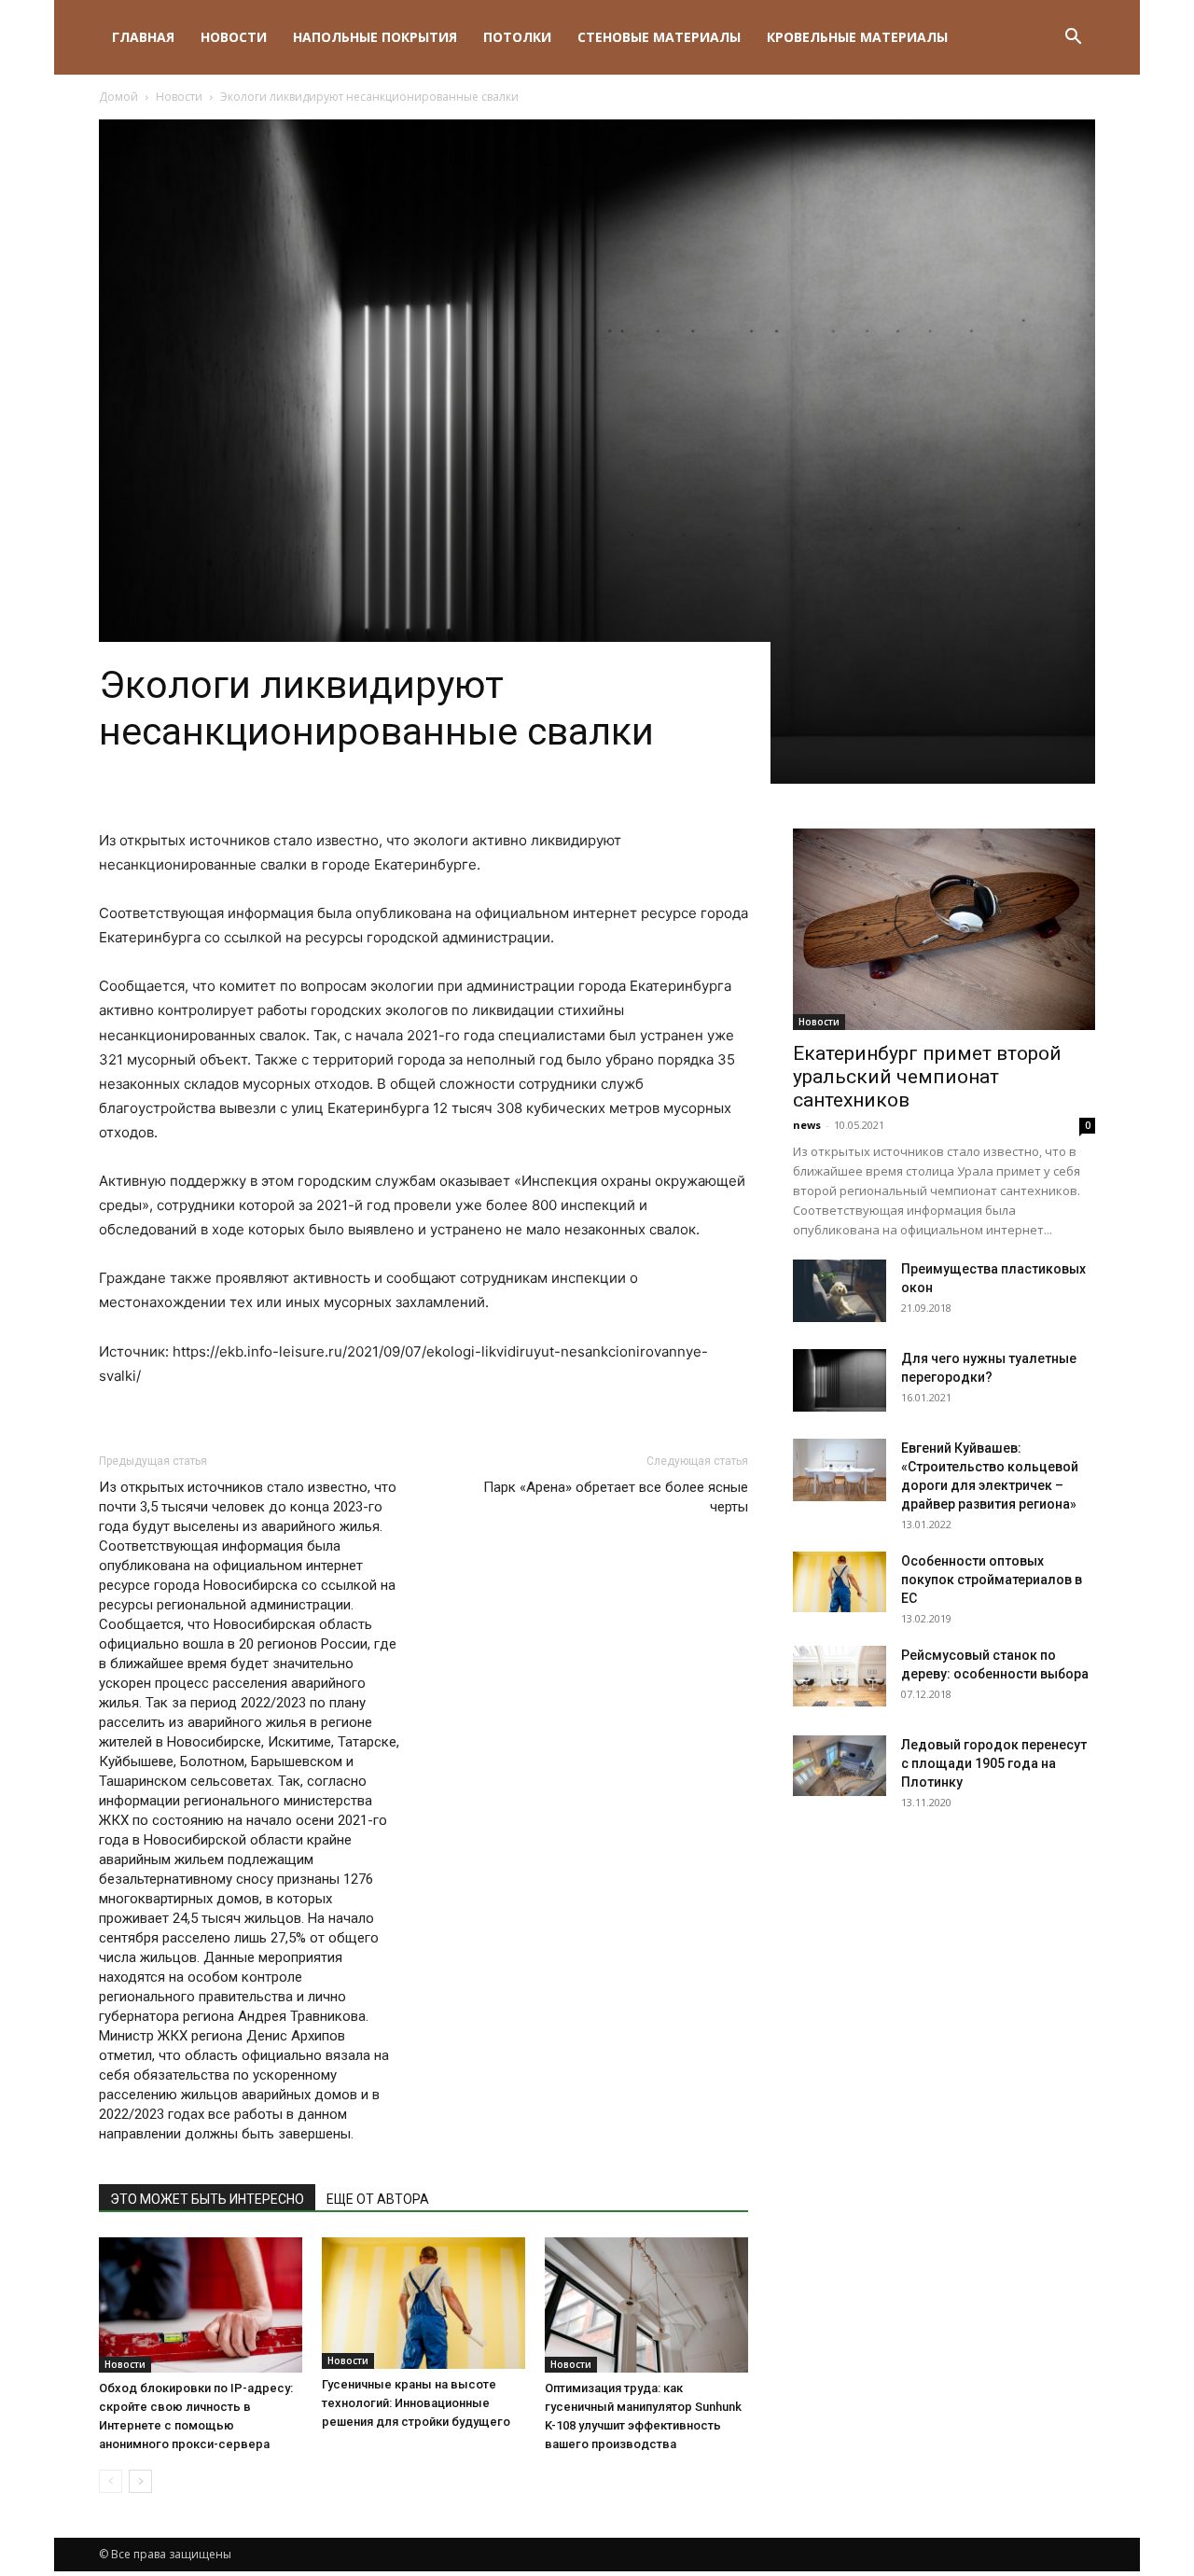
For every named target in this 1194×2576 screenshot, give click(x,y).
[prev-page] (111, 2481)
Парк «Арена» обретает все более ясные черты (616, 1497)
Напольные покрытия (375, 37)
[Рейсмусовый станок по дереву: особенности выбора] (840, 1676)
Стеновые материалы (659, 37)
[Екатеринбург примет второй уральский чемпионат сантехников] (944, 929)
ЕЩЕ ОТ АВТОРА (378, 2199)
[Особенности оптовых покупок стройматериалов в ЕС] (840, 1582)
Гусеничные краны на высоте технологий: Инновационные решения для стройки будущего (416, 2403)
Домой (118, 97)
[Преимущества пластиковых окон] (840, 1291)
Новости (234, 37)
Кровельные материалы (857, 37)
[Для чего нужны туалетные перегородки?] (840, 1380)
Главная (143, 37)
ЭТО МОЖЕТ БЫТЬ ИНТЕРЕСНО (207, 2199)
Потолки (517, 37)
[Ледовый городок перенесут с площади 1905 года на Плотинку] (840, 1766)
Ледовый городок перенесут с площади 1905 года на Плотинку (994, 1763)
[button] (1073, 39)
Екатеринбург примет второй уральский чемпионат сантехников (927, 1077)
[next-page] (140, 2481)
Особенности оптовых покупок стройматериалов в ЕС (992, 1580)
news (807, 1125)
